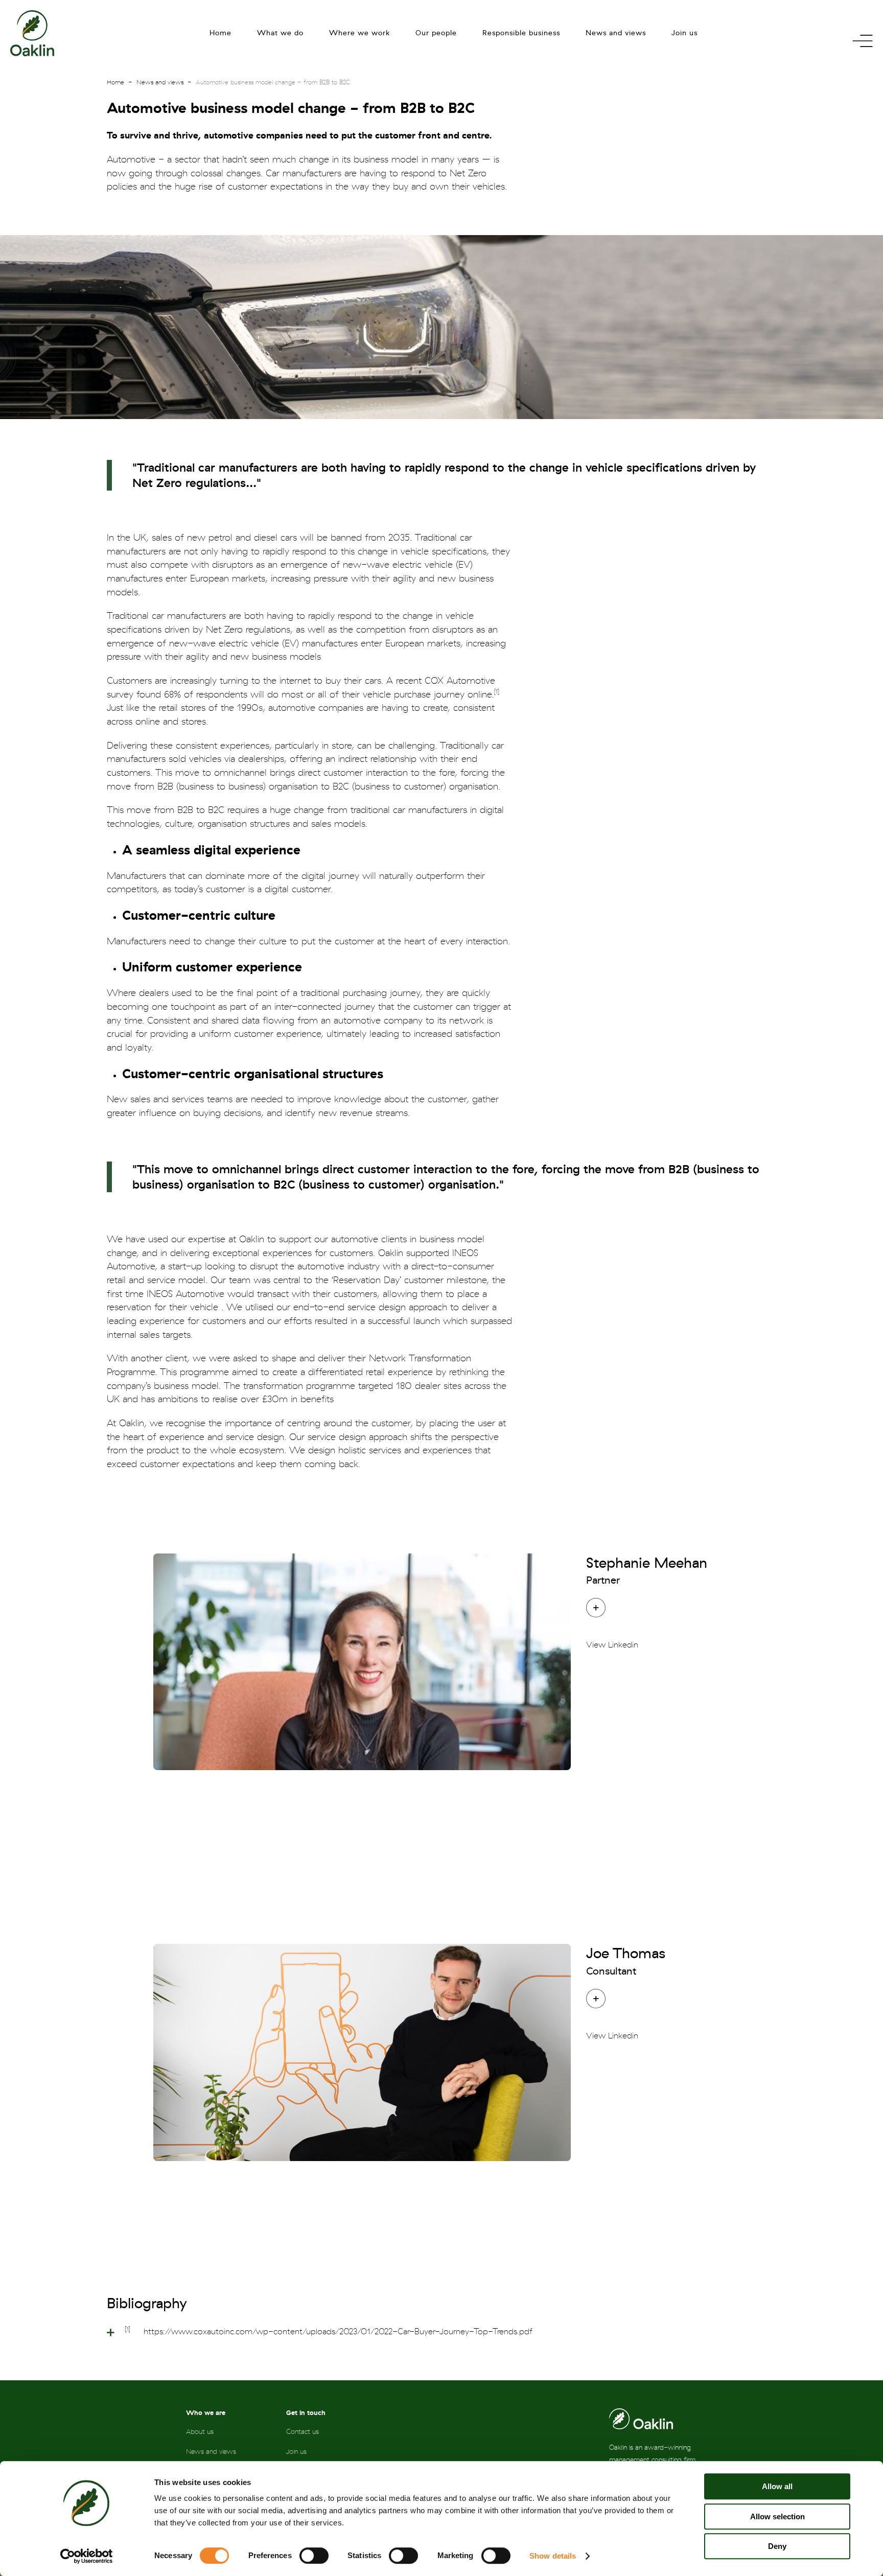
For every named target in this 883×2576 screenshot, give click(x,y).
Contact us (303, 2432)
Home (220, 33)
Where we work (359, 33)
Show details (553, 2556)
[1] (497, 692)
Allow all (777, 2486)
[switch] (314, 2556)
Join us (684, 33)
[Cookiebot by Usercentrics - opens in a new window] (87, 2556)
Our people (436, 33)
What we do (280, 33)
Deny (777, 2546)
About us (200, 2432)
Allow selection (777, 2516)
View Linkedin (612, 1645)
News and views (616, 33)
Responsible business (521, 33)
